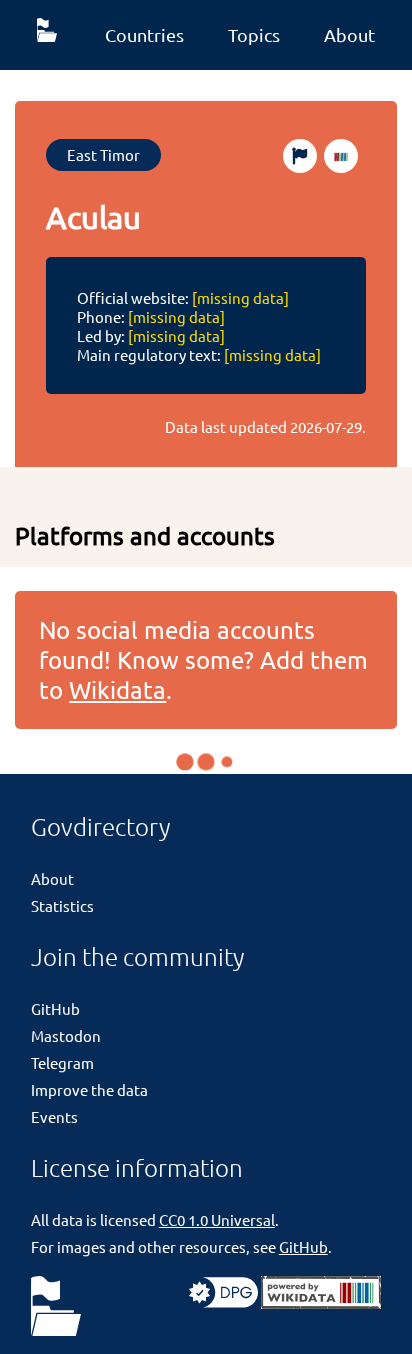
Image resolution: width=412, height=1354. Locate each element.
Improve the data (89, 1089)
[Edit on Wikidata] (341, 156)
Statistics (62, 905)
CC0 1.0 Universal (217, 1219)
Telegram (62, 1062)
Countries (144, 34)
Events (54, 1116)
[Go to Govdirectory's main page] (56, 1307)
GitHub (55, 1008)
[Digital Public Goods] (223, 1302)
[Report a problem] (300, 156)
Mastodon (66, 1035)
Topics (254, 34)
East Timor (103, 154)
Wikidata (117, 689)
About (349, 34)
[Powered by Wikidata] (321, 1302)
